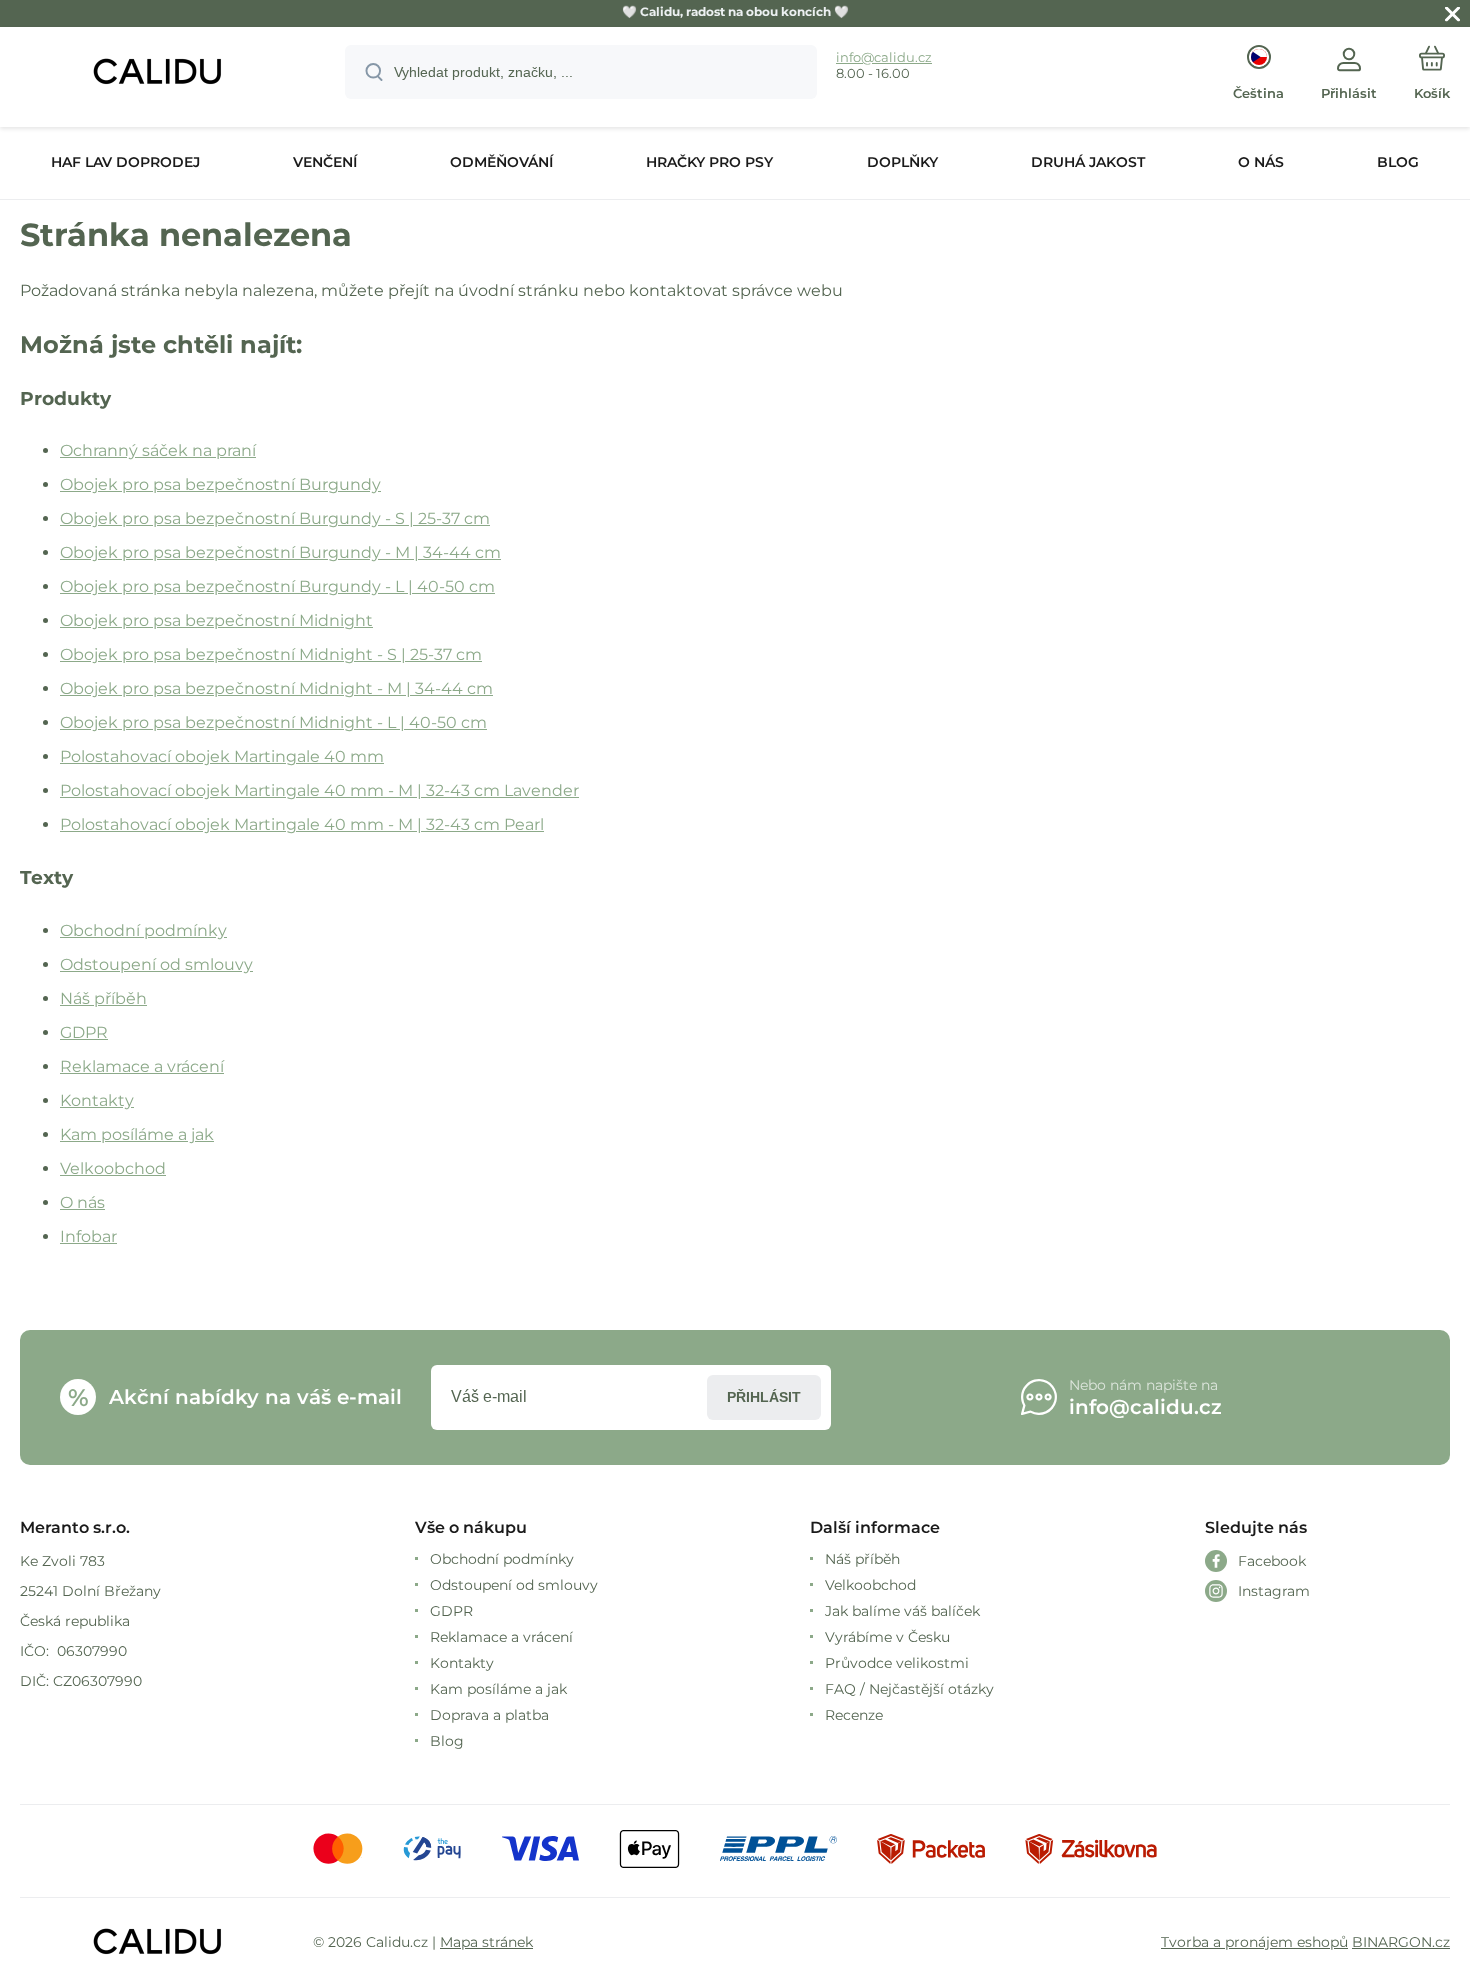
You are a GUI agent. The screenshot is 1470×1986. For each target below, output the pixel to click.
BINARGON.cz (1401, 1942)
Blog (447, 1741)
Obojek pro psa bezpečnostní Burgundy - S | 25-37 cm (275, 518)
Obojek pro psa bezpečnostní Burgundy (220, 484)
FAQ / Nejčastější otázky (909, 1689)
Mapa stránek (486, 1942)
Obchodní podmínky (143, 930)
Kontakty (97, 1100)
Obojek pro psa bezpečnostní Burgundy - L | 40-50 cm (277, 586)
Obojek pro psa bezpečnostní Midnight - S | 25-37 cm (271, 654)
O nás (82, 1202)
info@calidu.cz (884, 57)
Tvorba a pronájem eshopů (1254, 1942)
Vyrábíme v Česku (887, 1637)
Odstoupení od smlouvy (156, 964)
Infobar (88, 1236)
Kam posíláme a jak (137, 1134)
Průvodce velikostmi (897, 1663)
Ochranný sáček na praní (158, 450)
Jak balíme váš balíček (902, 1611)
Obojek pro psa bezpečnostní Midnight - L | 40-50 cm (273, 722)
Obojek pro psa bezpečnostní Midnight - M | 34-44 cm (276, 688)
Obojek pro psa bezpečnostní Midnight (216, 620)
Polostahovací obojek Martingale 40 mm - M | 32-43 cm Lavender (319, 790)
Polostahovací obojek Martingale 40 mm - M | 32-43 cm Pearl (302, 824)
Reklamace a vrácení (142, 1066)
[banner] (157, 75)
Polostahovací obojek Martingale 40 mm (222, 756)
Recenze (854, 1715)
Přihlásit (764, 1397)
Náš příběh (103, 998)
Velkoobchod (113, 1168)
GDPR (84, 1032)
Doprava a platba (489, 1715)
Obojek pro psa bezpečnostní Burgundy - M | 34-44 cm (280, 552)
